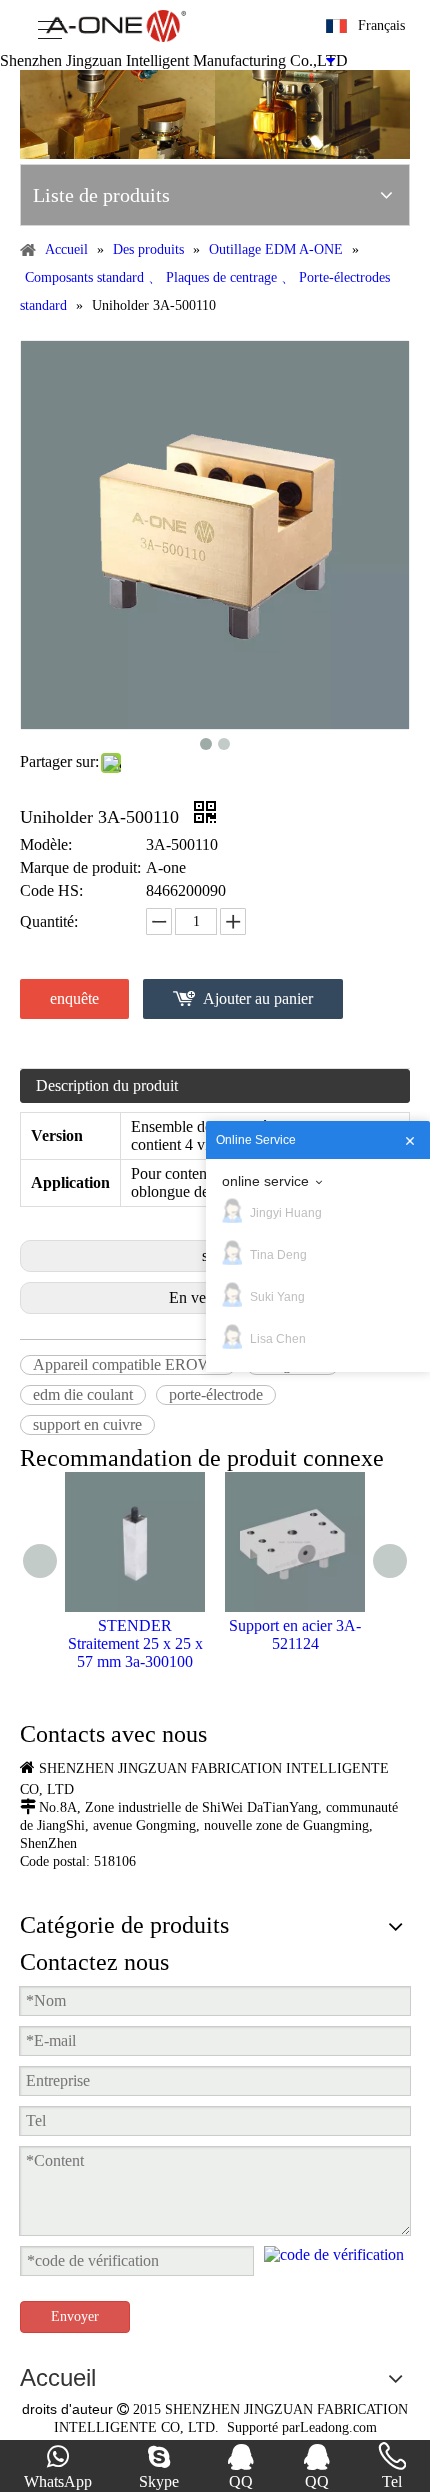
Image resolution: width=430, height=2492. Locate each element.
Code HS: (51, 890)
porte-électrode (216, 1394)
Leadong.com (338, 2427)
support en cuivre (87, 1424)
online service (265, 1181)
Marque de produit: (80, 867)
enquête (74, 998)
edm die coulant (83, 1394)
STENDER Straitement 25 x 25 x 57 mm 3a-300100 (135, 1643)
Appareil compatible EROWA (128, 1364)
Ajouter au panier (258, 998)
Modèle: (46, 844)
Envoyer (75, 2316)
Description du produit (107, 1085)
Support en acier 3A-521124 (295, 1634)
